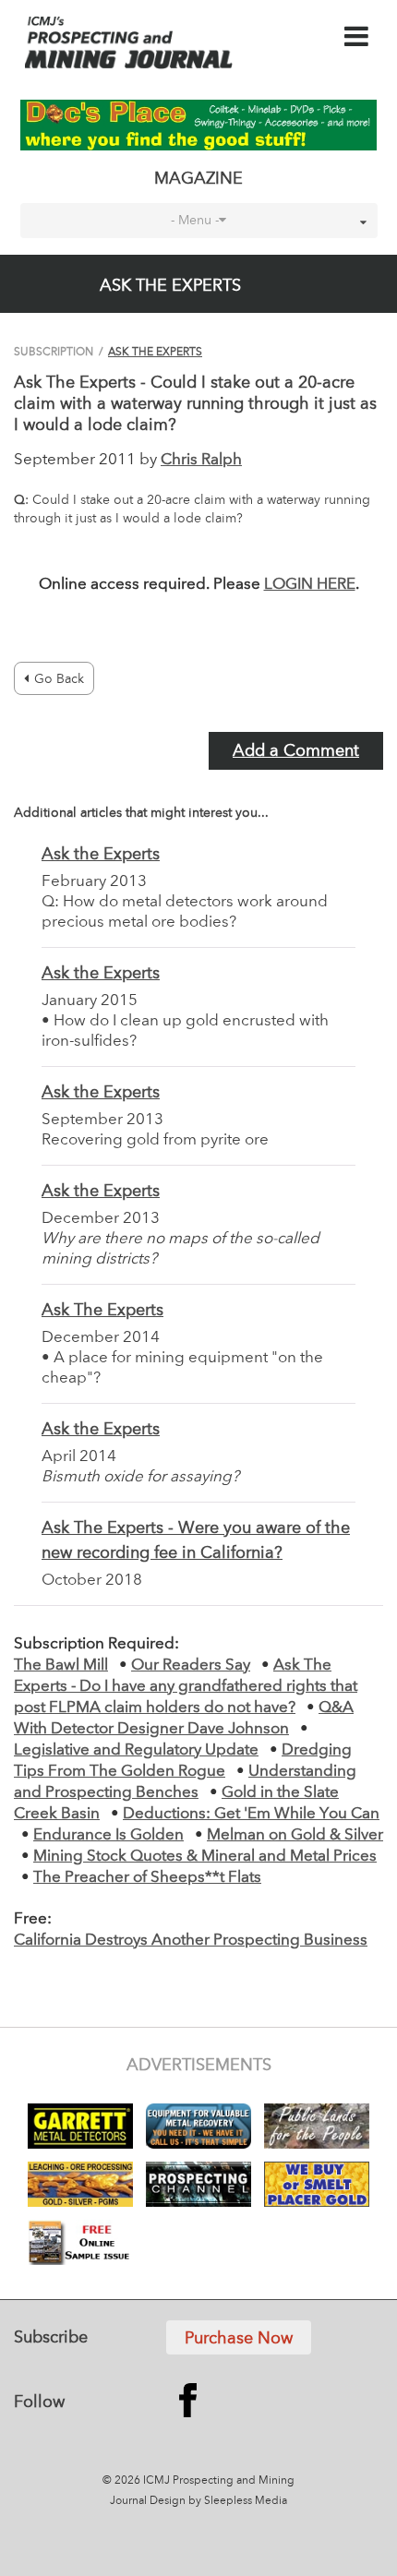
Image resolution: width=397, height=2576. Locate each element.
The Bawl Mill (61, 1665)
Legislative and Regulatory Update (136, 1750)
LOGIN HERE (310, 585)
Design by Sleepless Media (218, 2501)
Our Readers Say (191, 1665)
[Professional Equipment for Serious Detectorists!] (199, 125)
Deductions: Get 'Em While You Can (251, 1814)
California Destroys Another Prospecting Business (191, 1941)
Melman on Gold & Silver (295, 1835)
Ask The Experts (155, 353)
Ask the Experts (101, 855)
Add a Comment (296, 751)
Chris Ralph (201, 460)
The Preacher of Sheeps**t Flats (147, 1878)
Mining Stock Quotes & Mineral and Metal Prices (205, 1857)
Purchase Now (239, 2339)
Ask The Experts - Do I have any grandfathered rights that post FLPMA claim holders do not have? (186, 1687)
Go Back (59, 679)
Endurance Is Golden (108, 1835)
